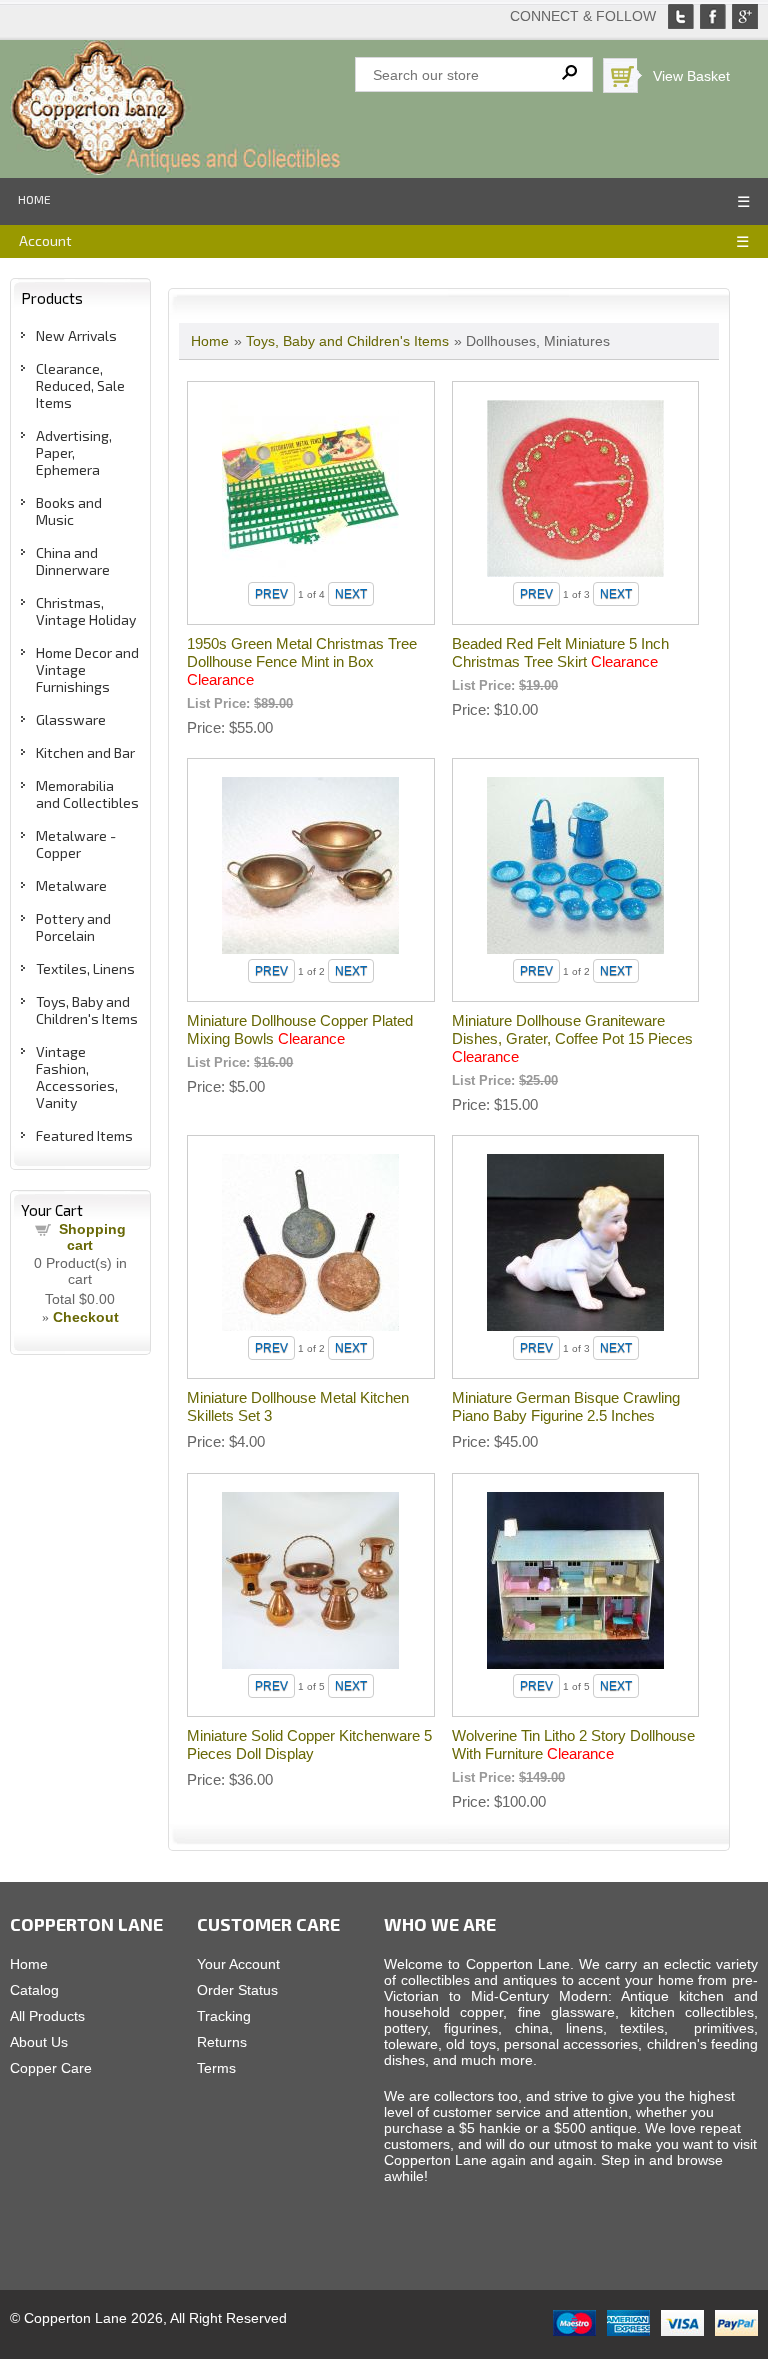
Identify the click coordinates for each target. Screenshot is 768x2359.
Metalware (71, 885)
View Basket (691, 76)
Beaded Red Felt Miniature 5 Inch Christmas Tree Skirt (560, 652)
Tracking (224, 2016)
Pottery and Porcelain (73, 927)
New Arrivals (76, 335)
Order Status (237, 1990)
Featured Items (84, 1135)
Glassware (71, 719)
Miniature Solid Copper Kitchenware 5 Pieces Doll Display (309, 1744)
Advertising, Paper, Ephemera (74, 452)
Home (34, 199)
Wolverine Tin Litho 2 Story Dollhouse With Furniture (573, 1744)
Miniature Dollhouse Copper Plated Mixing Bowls (300, 1029)
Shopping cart (92, 1237)
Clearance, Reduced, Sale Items (80, 385)
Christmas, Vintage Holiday (86, 611)
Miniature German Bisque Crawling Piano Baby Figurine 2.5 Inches (566, 1406)
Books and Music (69, 511)
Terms (216, 2068)
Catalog (34, 1990)
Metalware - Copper (76, 844)
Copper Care (51, 2068)
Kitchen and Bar (85, 752)
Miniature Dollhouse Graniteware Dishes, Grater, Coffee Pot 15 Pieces (572, 1038)
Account (45, 240)
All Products (47, 2016)
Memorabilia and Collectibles (87, 794)
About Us (39, 2042)
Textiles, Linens (85, 968)
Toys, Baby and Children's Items (87, 1010)
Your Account (238, 1964)
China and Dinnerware (73, 561)
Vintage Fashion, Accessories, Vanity (77, 1077)
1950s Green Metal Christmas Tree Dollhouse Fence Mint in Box (302, 661)
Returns (222, 2042)
